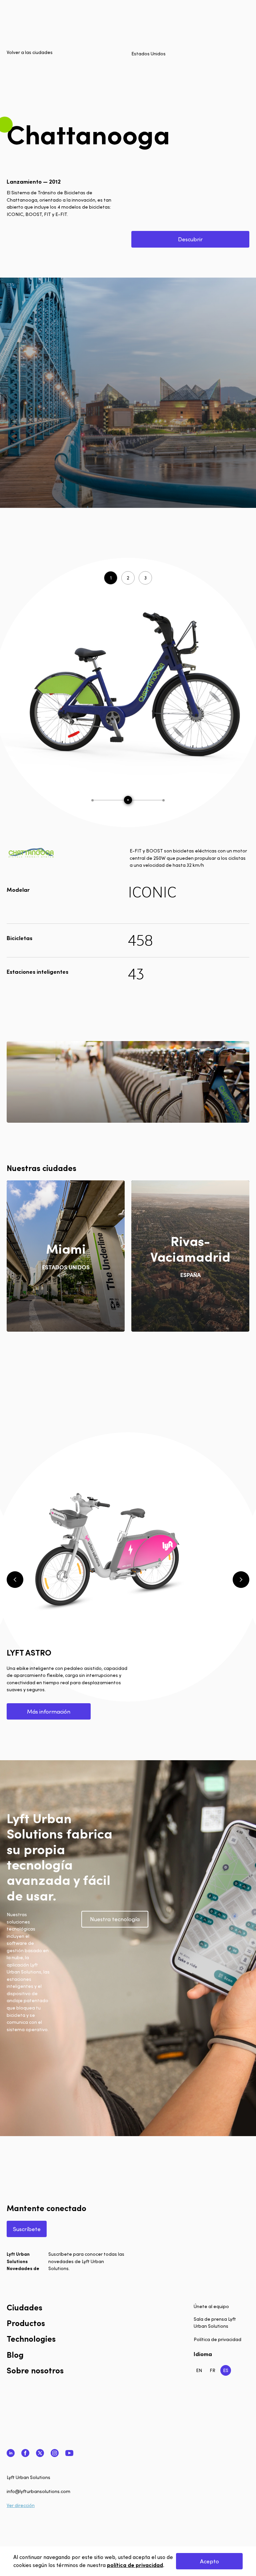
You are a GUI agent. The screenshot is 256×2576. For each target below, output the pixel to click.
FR (212, 2370)
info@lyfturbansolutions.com (38, 2491)
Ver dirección (21, 2505)
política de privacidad (135, 2565)
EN (199, 2370)
